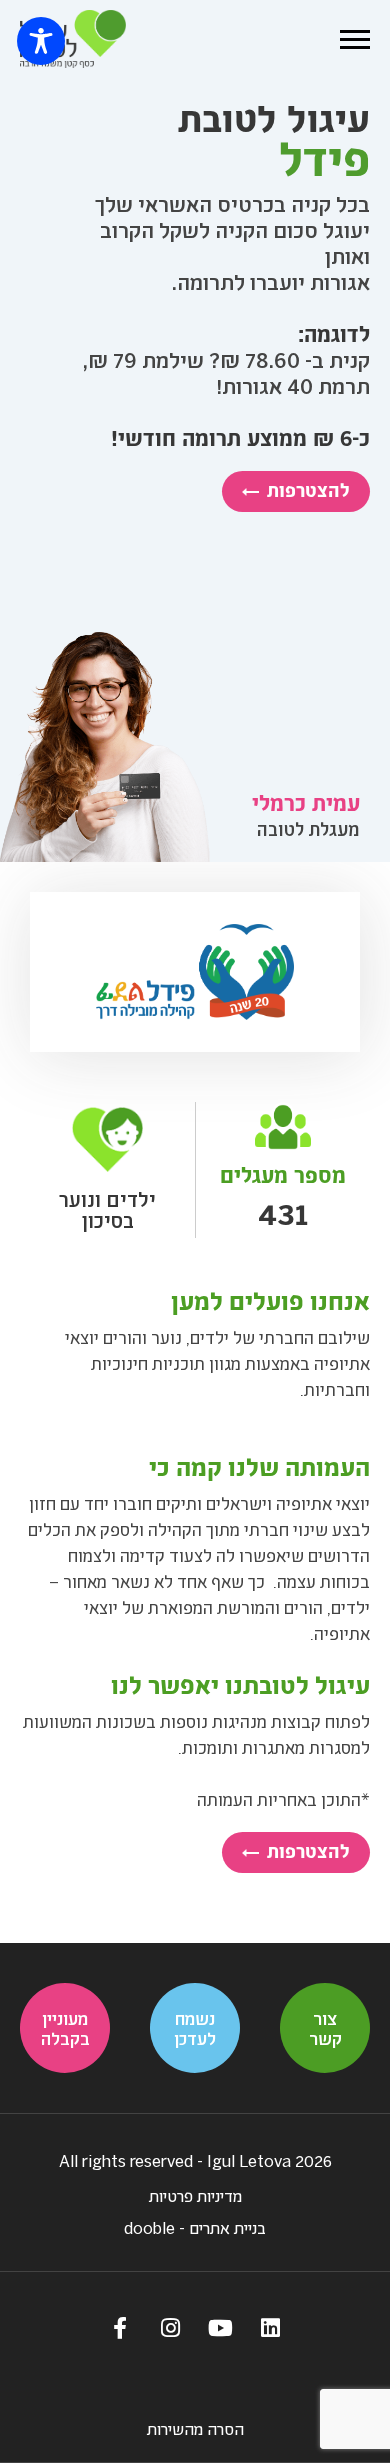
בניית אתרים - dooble (195, 2227)
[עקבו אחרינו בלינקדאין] (270, 2327)
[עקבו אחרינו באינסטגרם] (170, 2327)
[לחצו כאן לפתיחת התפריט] (355, 39)
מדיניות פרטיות (195, 2195)
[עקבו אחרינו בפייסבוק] (120, 2327)
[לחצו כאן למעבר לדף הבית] (73, 39)
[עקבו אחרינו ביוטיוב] (220, 2327)
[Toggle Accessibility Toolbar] (41, 41)
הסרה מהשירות (195, 2428)
